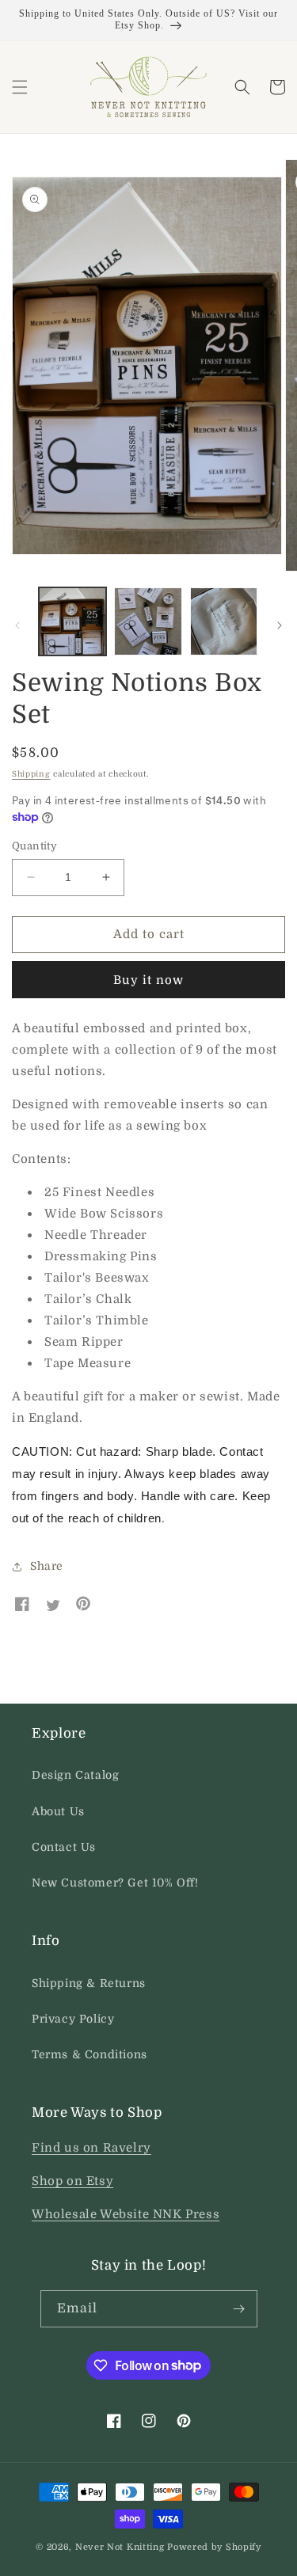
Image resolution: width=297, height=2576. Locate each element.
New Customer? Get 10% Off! (115, 1883)
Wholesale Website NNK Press (126, 2214)
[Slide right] (280, 625)
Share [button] (47, 1566)
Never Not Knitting (120, 2547)
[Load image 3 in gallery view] (224, 621)
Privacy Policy (73, 2019)
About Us (58, 1811)
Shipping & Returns (89, 1983)
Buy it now (148, 980)
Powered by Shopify (214, 2547)
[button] (20, 87)
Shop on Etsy (72, 2181)
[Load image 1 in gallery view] (72, 621)
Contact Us (64, 1847)
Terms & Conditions (89, 2054)
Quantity (34, 846)
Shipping (31, 774)
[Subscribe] (239, 2309)
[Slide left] (17, 625)
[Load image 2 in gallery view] (148, 621)
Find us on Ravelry (91, 2148)
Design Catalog (75, 1775)
